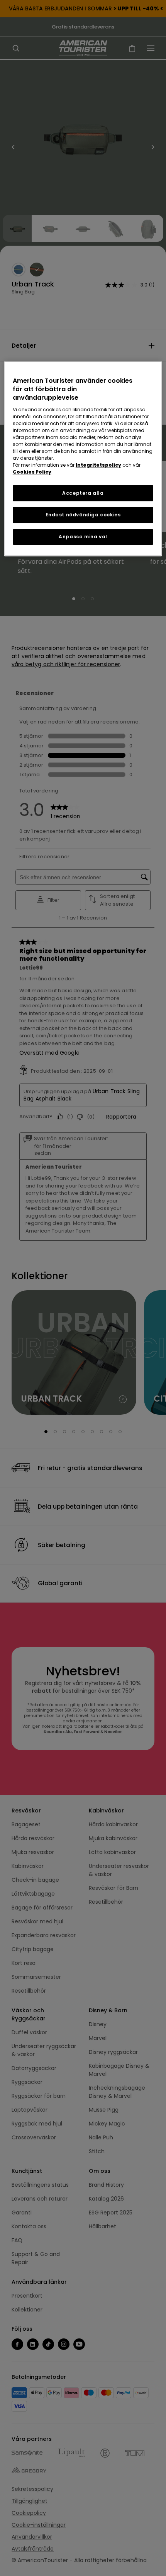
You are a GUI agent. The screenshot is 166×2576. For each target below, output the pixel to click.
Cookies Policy (32, 472)
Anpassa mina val (83, 537)
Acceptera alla (83, 493)
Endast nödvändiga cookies (83, 515)
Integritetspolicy (98, 465)
